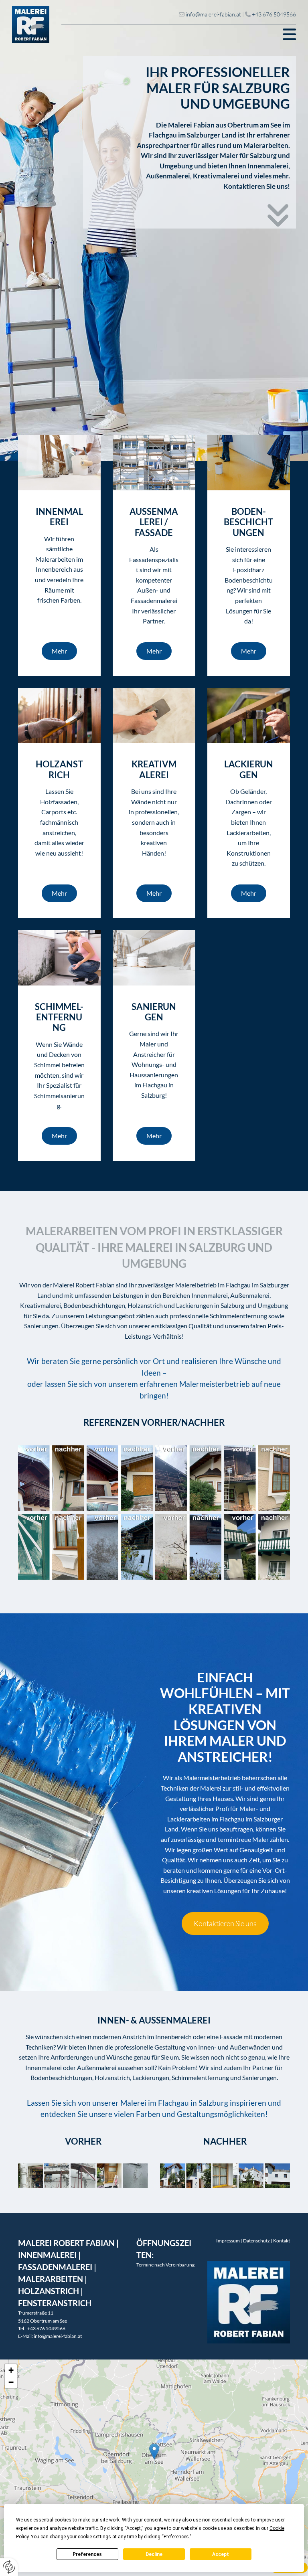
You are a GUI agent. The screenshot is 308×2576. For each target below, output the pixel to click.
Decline (154, 2554)
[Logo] (31, 25)
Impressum (228, 2241)
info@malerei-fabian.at (213, 14)
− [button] (11, 2382)
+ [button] (11, 2370)
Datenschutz (256, 2241)
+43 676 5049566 (274, 14)
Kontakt (282, 2241)
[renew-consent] (9, 2567)
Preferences (87, 2554)
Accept (221, 2554)
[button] (179, 34)
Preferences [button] (176, 2537)
